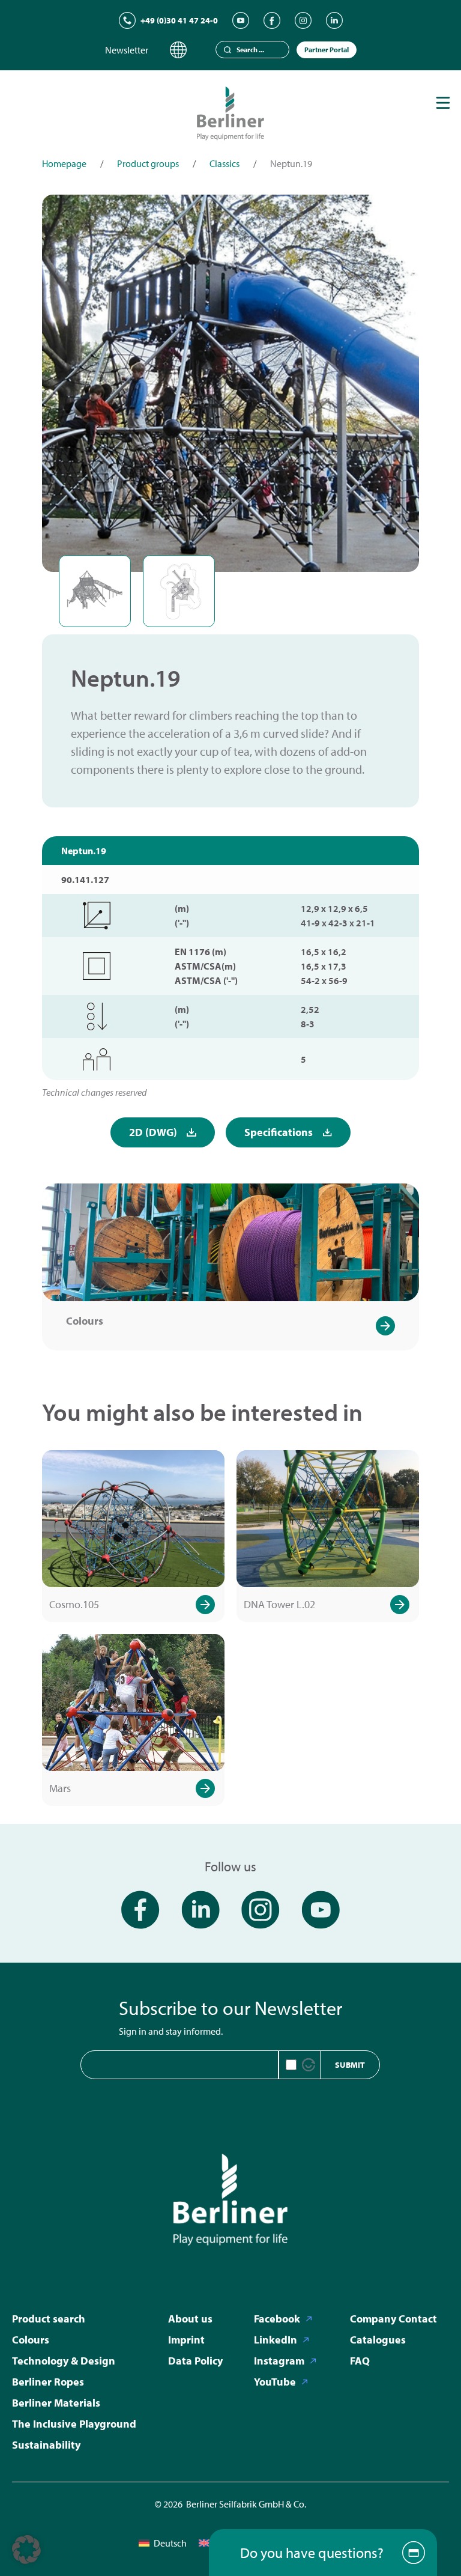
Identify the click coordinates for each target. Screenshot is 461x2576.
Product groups (148, 163)
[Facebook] (272, 20)
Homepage (64, 163)
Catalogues (378, 2340)
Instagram (279, 2361)
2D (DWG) (153, 1132)
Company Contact (393, 2319)
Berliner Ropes (48, 2382)
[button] (26, 2550)
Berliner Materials (56, 2403)
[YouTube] (241, 20)
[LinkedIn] (334, 20)
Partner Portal (327, 50)
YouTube (275, 2382)
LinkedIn (276, 2340)
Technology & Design (64, 2361)
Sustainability (46, 2445)
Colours (85, 1321)
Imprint (186, 2340)
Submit (350, 2065)
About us (190, 2319)
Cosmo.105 (74, 1604)
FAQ (360, 2361)
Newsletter (127, 50)
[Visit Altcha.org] (309, 2065)
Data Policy (195, 2361)
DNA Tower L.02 (279, 1604)
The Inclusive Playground (74, 2424)
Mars (60, 1788)
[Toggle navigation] (443, 103)
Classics (224, 163)
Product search (49, 2319)
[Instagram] (303, 20)
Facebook (277, 2319)
